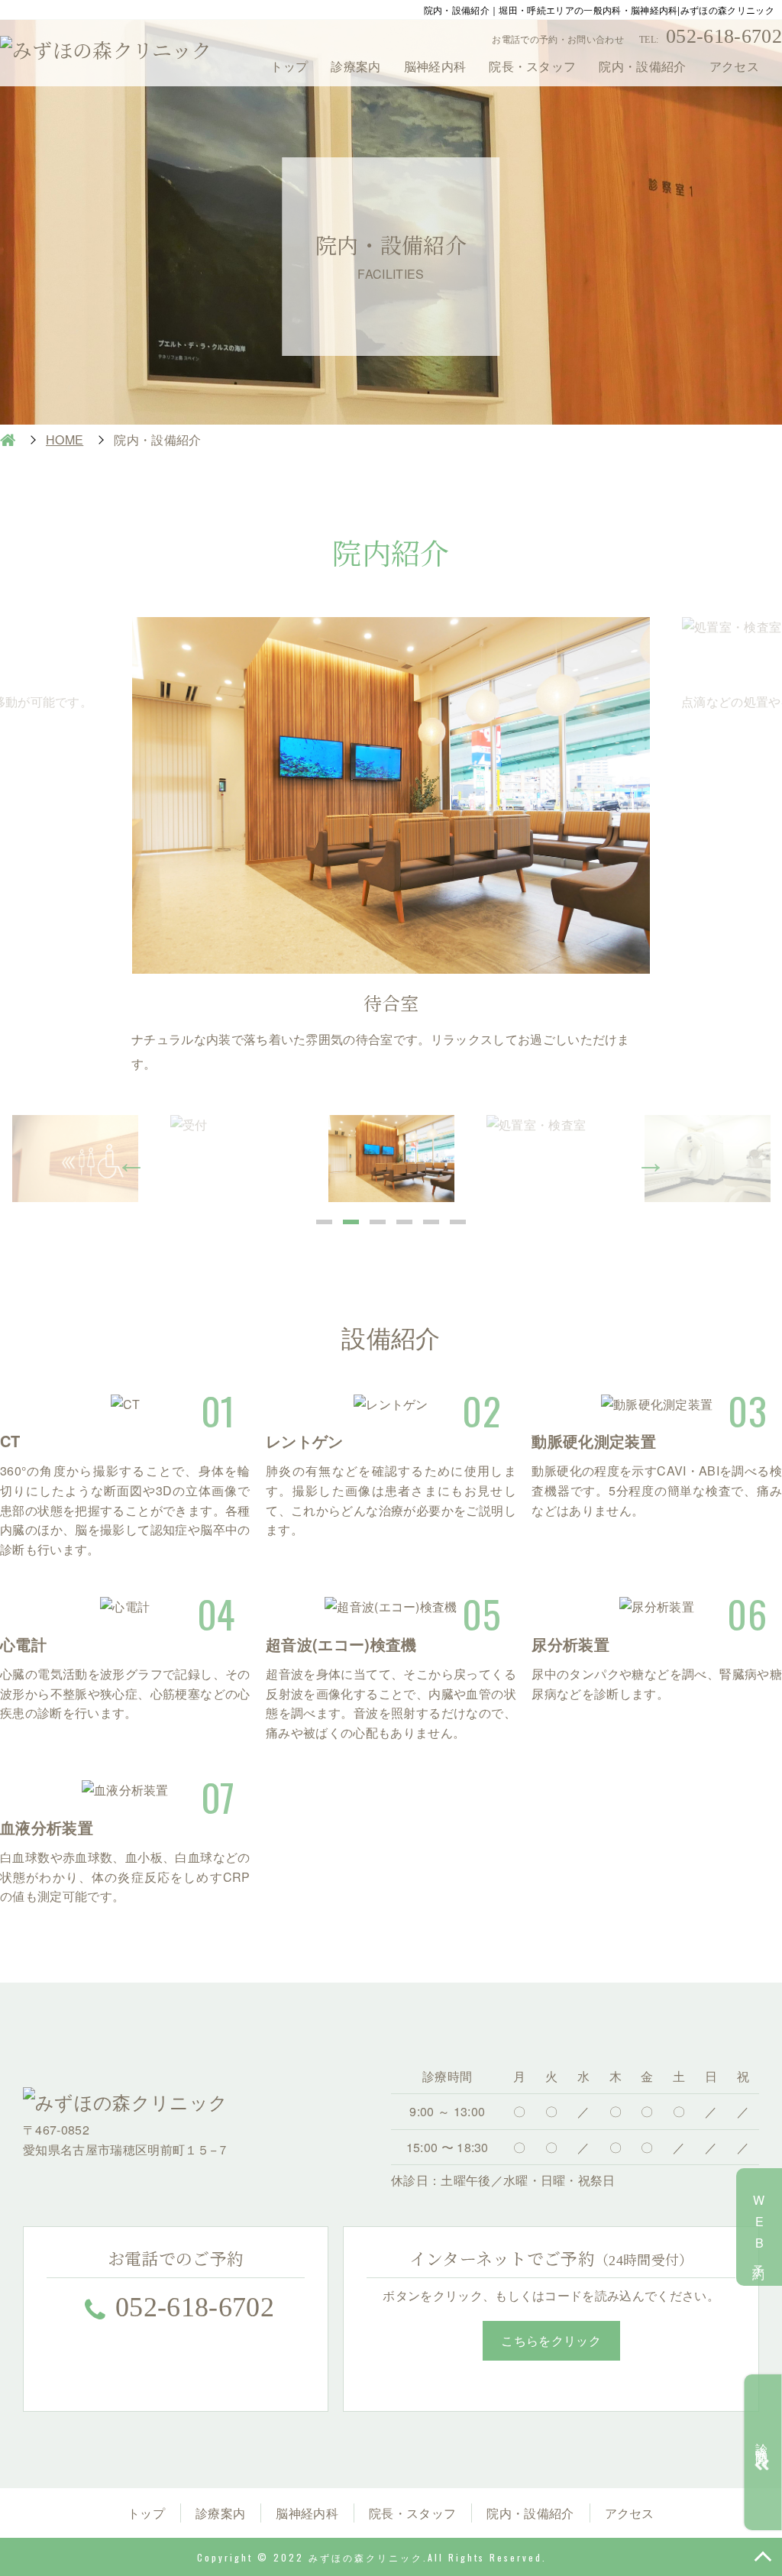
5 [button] (431, 1222)
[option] (391, 846)
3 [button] (378, 1222)
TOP (763, 2557)
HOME (8, 440)
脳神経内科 (435, 66)
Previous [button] (131, 1162)
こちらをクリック (551, 2340)
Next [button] (651, 1162)
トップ (289, 66)
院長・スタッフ (532, 66)
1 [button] (324, 1222)
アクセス (734, 66)
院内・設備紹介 (642, 66)
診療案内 (355, 66)
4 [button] (404, 1222)
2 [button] (351, 1222)
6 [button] (458, 1222)
